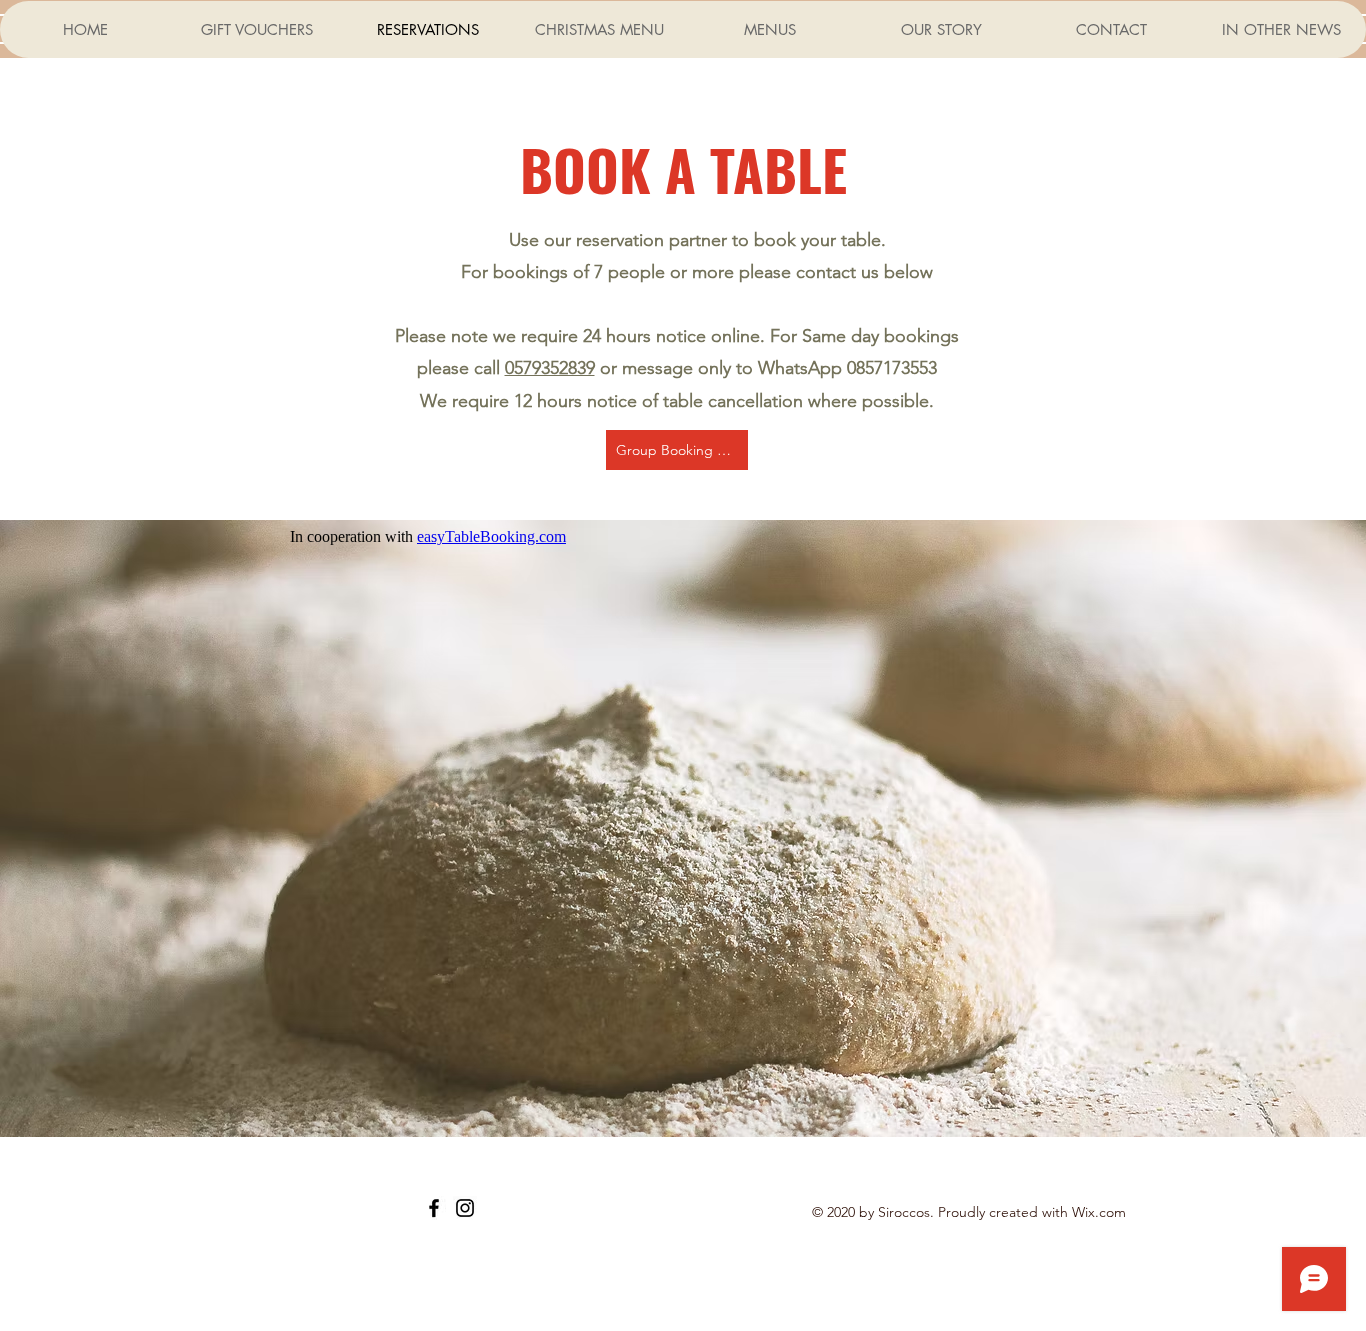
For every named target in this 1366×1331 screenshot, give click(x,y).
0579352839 (550, 368)
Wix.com (1099, 1212)
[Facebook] (434, 1208)
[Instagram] (465, 1208)
